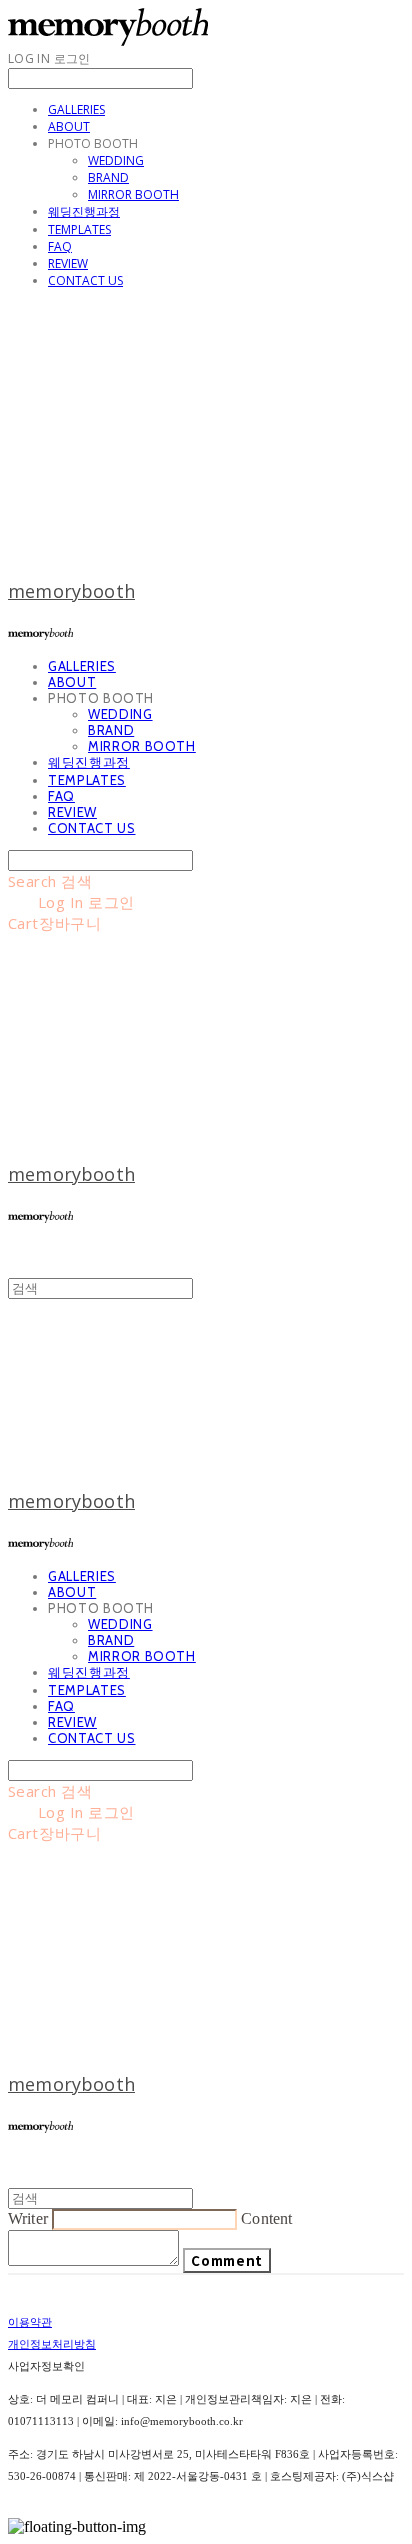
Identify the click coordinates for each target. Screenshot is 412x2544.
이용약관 (30, 2322)
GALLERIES (76, 109)
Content (266, 2218)
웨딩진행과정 (84, 211)
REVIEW (68, 263)
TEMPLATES (79, 229)
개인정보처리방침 (52, 2344)
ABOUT (69, 126)
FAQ (60, 246)
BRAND (108, 177)
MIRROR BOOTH (133, 194)
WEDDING (116, 160)
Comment (227, 2260)
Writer (28, 2218)
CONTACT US (85, 280)
